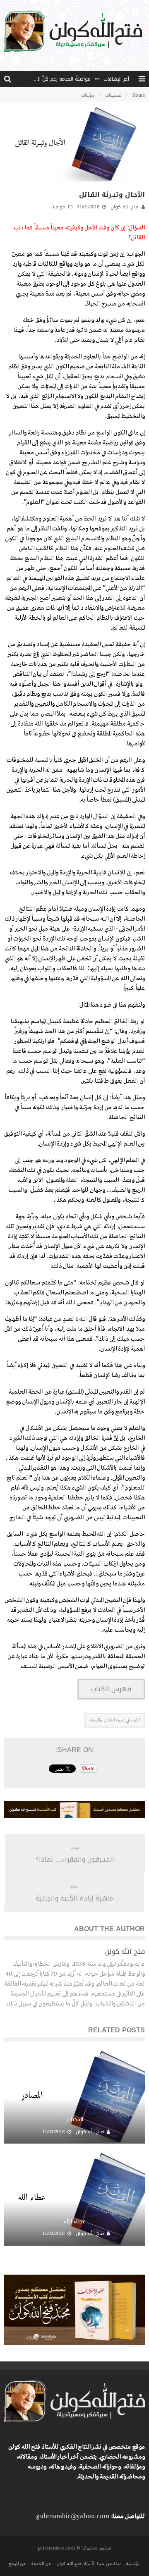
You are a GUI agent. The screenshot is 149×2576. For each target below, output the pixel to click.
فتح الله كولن (125, 207)
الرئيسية (133, 2564)
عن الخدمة (41, 2564)
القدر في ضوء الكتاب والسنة (115, 1720)
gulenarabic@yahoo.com (73, 2516)
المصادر (75, 2119)
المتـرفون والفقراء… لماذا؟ (75, 1860)
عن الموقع (17, 2564)
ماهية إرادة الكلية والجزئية (74, 1898)
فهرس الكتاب (111, 1689)
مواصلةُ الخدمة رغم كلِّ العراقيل (57, 79)
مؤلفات (58, 207)
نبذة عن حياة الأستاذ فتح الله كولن (88, 2564)
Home (138, 95)
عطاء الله (74, 2221)
